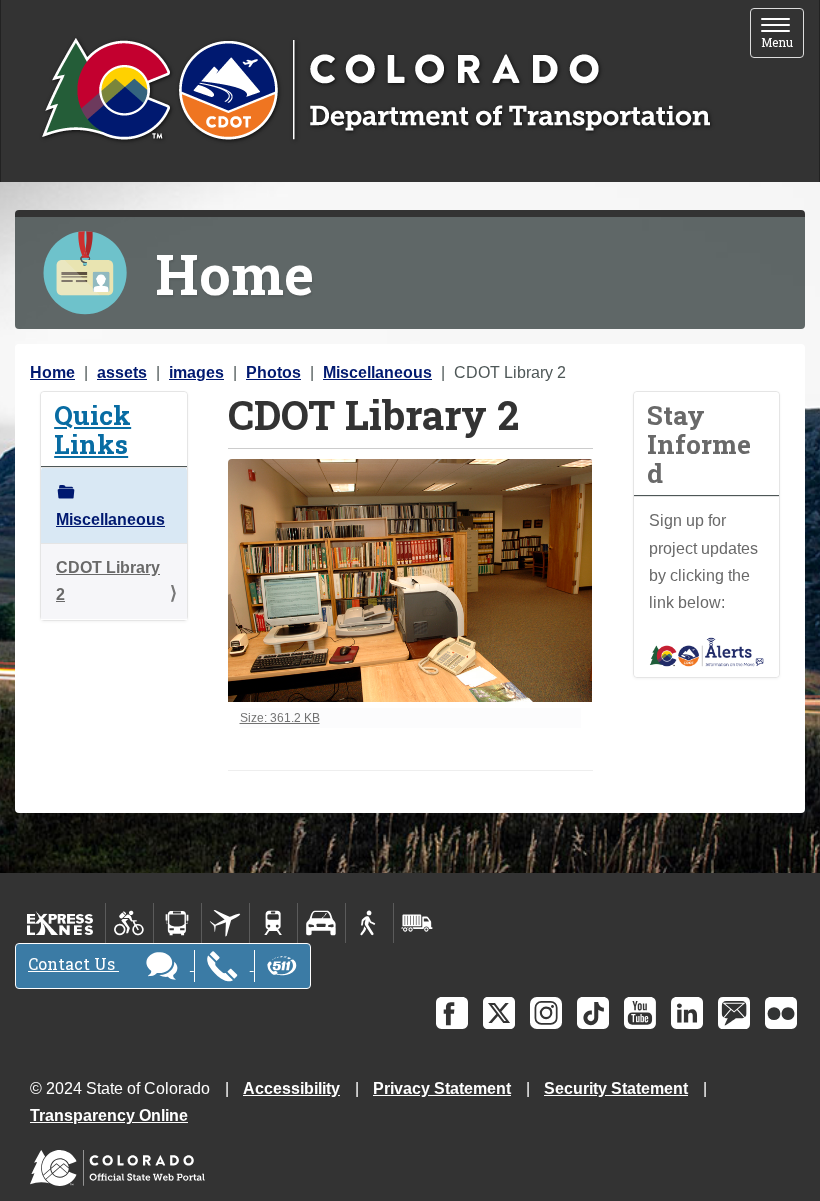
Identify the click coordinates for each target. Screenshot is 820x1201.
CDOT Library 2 (108, 581)
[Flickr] (781, 1013)
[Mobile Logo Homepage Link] (375, 91)
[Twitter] (499, 1013)
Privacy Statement (442, 1088)
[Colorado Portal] (121, 1163)
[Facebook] (452, 1013)
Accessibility (291, 1088)
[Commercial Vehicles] (417, 923)
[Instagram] (546, 1013)
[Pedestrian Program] (369, 923)
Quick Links (92, 429)
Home (52, 372)
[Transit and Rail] (177, 923)
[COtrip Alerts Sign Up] (707, 650)
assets (122, 372)
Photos (273, 372)
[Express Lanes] (60, 923)
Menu (782, 34)
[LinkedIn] (687, 1013)
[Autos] (321, 923)
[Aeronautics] (225, 923)
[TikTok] (593, 1013)
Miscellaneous (377, 372)
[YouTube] (640, 1013)
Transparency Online (109, 1115)
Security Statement (616, 1088)
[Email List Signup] (734, 1013)
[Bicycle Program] (129, 923)
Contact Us (73, 963)
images (196, 372)
